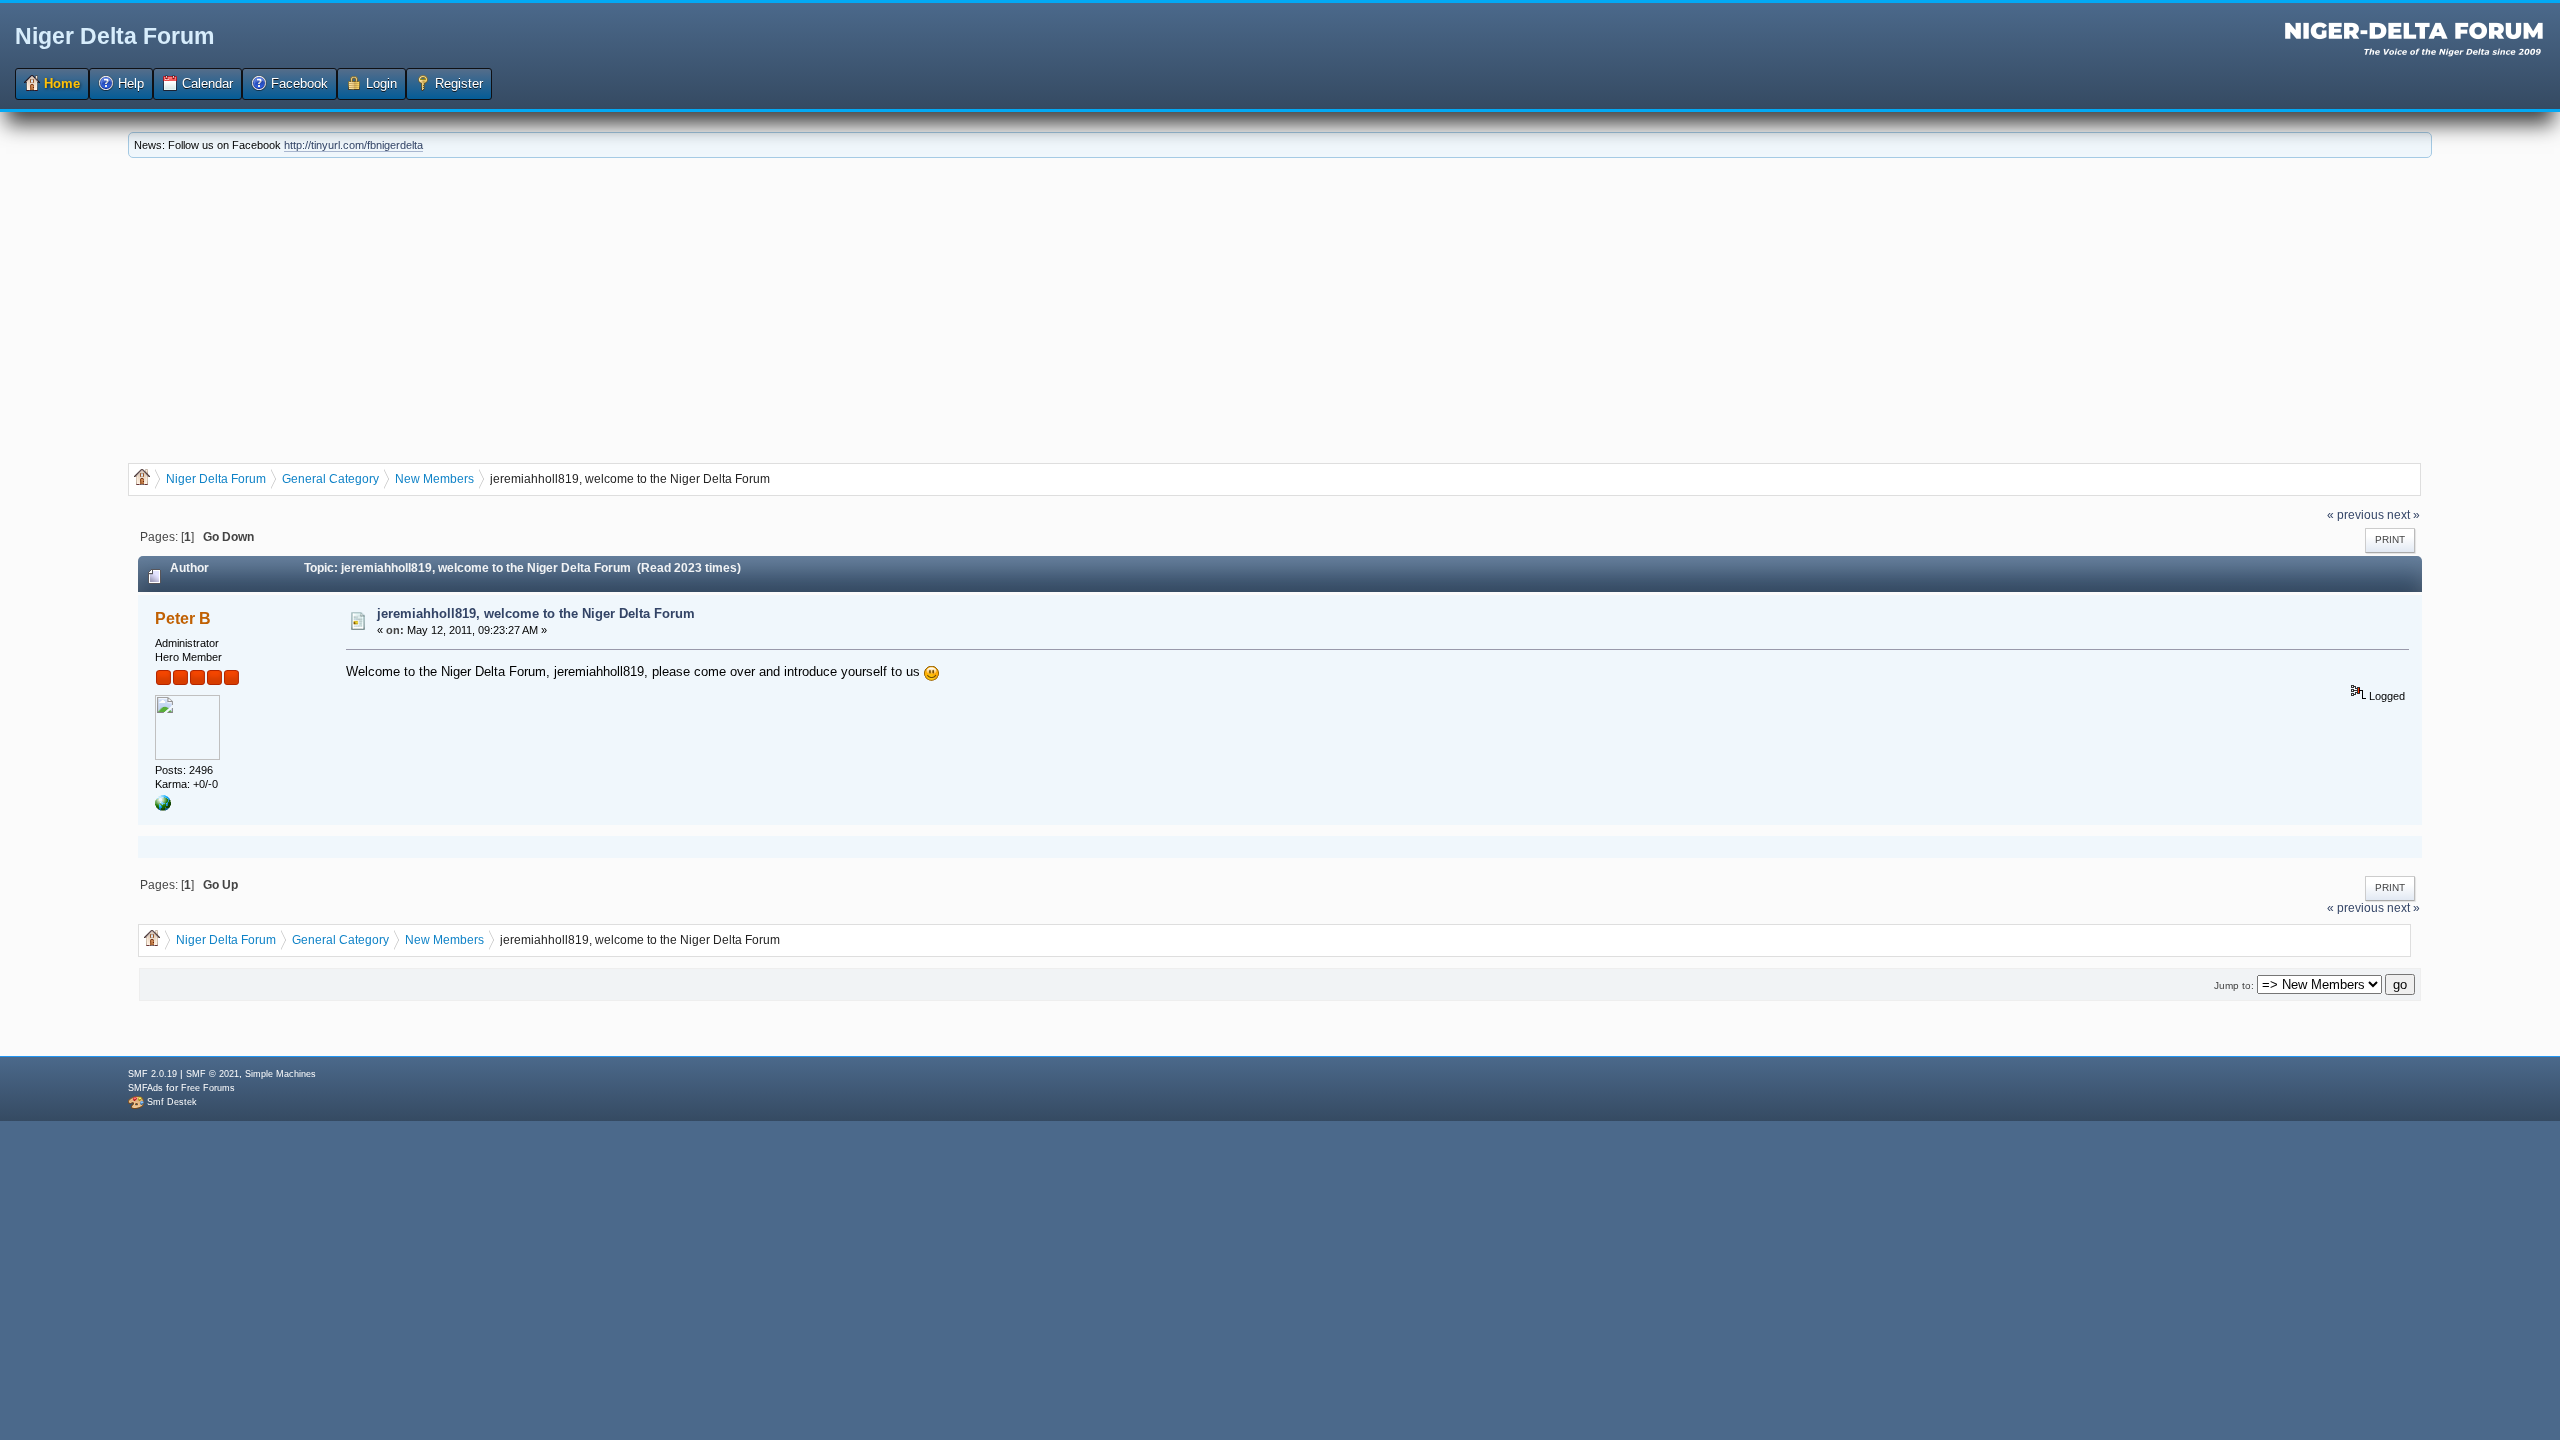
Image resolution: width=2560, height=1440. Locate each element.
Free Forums (208, 1088)
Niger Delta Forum (114, 36)
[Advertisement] (1280, 308)
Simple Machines (280, 1074)
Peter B (183, 618)
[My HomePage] (163, 807)
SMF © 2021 (212, 1074)
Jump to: (2234, 985)
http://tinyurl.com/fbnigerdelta (353, 145)
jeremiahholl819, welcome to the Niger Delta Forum (536, 613)
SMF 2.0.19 (152, 1074)
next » (2403, 514)
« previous (2355, 514)
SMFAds (145, 1088)
